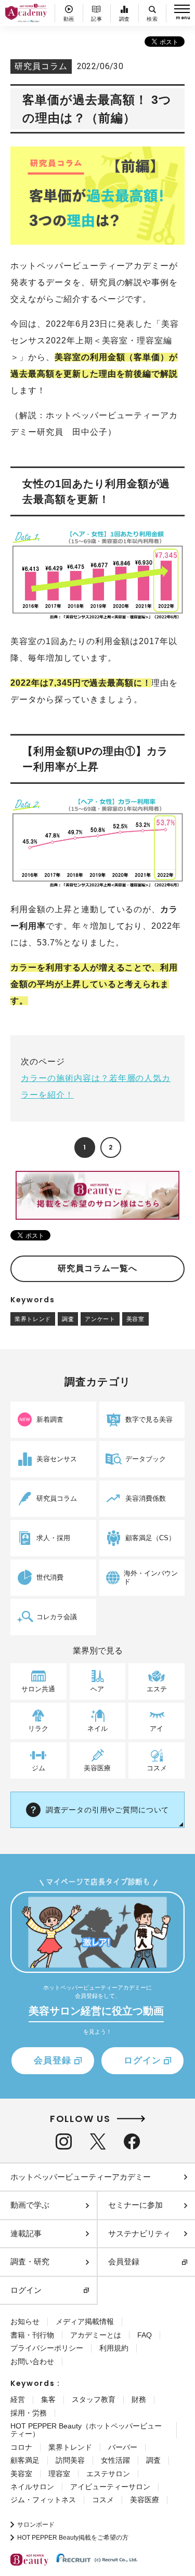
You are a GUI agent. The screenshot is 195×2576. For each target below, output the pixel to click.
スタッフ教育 (94, 2399)
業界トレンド (33, 1319)
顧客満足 (25, 2460)
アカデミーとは (96, 2335)
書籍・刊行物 (32, 2335)
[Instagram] (64, 2141)
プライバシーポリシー (47, 2348)
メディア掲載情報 (85, 2321)
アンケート (100, 1319)
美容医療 (145, 2500)
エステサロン (108, 2474)
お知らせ (25, 2321)
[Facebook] (132, 2141)
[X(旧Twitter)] (98, 2141)
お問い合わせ (32, 2361)
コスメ (103, 2500)
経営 (18, 2399)
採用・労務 (29, 2413)
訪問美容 (70, 2460)
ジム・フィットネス (43, 2500)
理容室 (59, 2474)
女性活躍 (115, 2460)
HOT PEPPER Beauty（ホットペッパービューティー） (86, 2430)
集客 (48, 2399)
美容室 (135, 1319)
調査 (68, 1319)
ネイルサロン (32, 2487)
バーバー (123, 2447)
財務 (139, 2399)
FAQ (145, 2335)
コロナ (21, 2447)
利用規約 (114, 2348)
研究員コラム (41, 66)
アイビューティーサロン (110, 2487)
